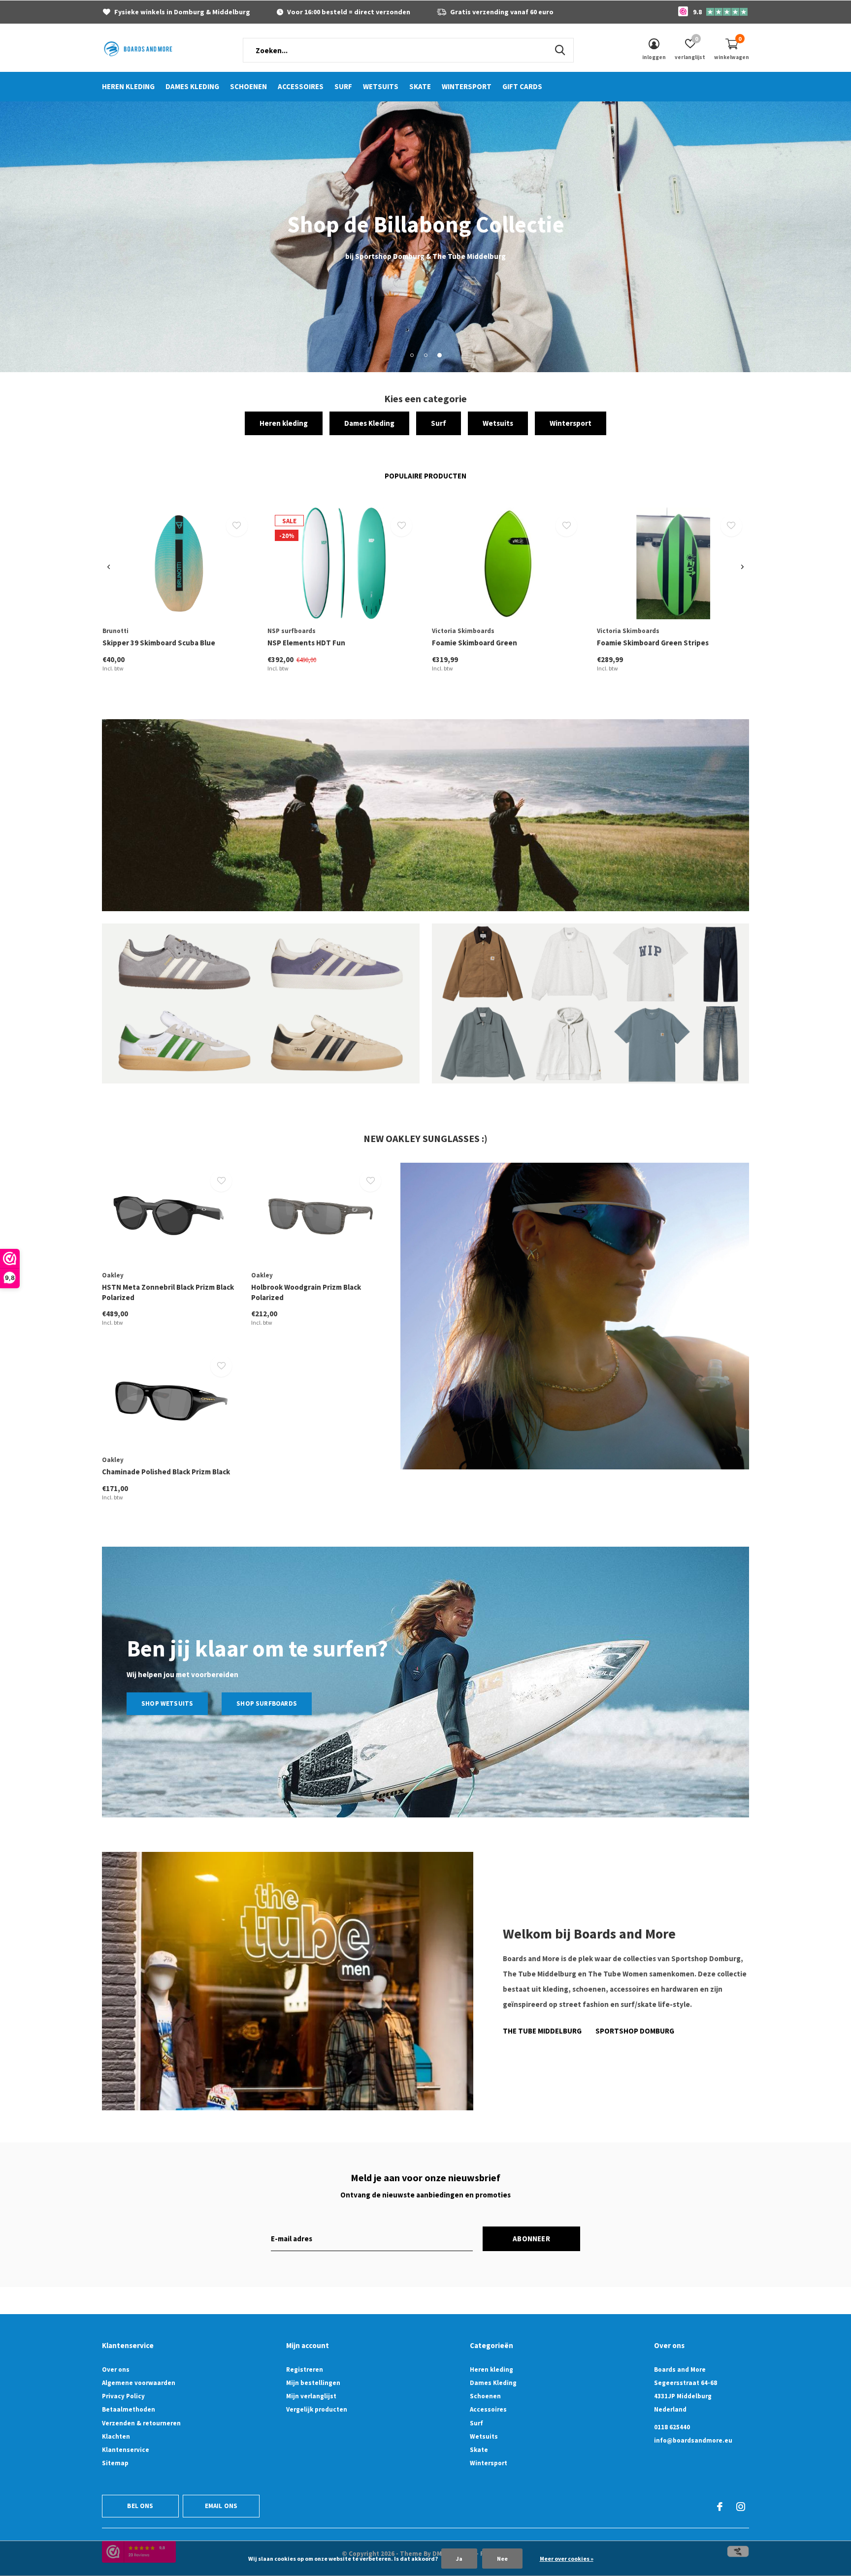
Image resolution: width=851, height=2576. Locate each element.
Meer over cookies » (567, 2559)
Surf (343, 86)
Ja (459, 2559)
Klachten (116, 2436)
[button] (412, 355)
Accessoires (301, 86)
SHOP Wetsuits (167, 1703)
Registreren (305, 2369)
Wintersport (467, 86)
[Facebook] (720, 2507)
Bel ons (140, 2506)
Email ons (221, 2506)
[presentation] (109, 567)
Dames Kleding (192, 86)
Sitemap (115, 2463)
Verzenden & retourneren (141, 2423)
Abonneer (531, 2239)
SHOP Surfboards (267, 1703)
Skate (420, 86)
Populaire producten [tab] (425, 476)
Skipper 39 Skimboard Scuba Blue (159, 643)
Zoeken (560, 50)
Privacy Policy (123, 2396)
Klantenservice (126, 2450)
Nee (502, 2559)
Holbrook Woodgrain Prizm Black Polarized (306, 1292)
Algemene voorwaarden (139, 2383)
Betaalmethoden (129, 2409)
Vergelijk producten (317, 2409)
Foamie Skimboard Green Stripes (653, 643)
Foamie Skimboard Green (475, 643)
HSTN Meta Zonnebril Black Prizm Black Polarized (168, 1292)
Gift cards (522, 86)
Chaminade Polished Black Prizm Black (166, 1472)
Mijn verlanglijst (311, 2396)
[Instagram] (741, 2507)
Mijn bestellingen (313, 2383)
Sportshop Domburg (635, 2031)
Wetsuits (381, 86)
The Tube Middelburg (542, 2031)
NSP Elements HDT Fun (306, 643)
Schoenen (248, 86)
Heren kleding (128, 86)
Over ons (116, 2369)
